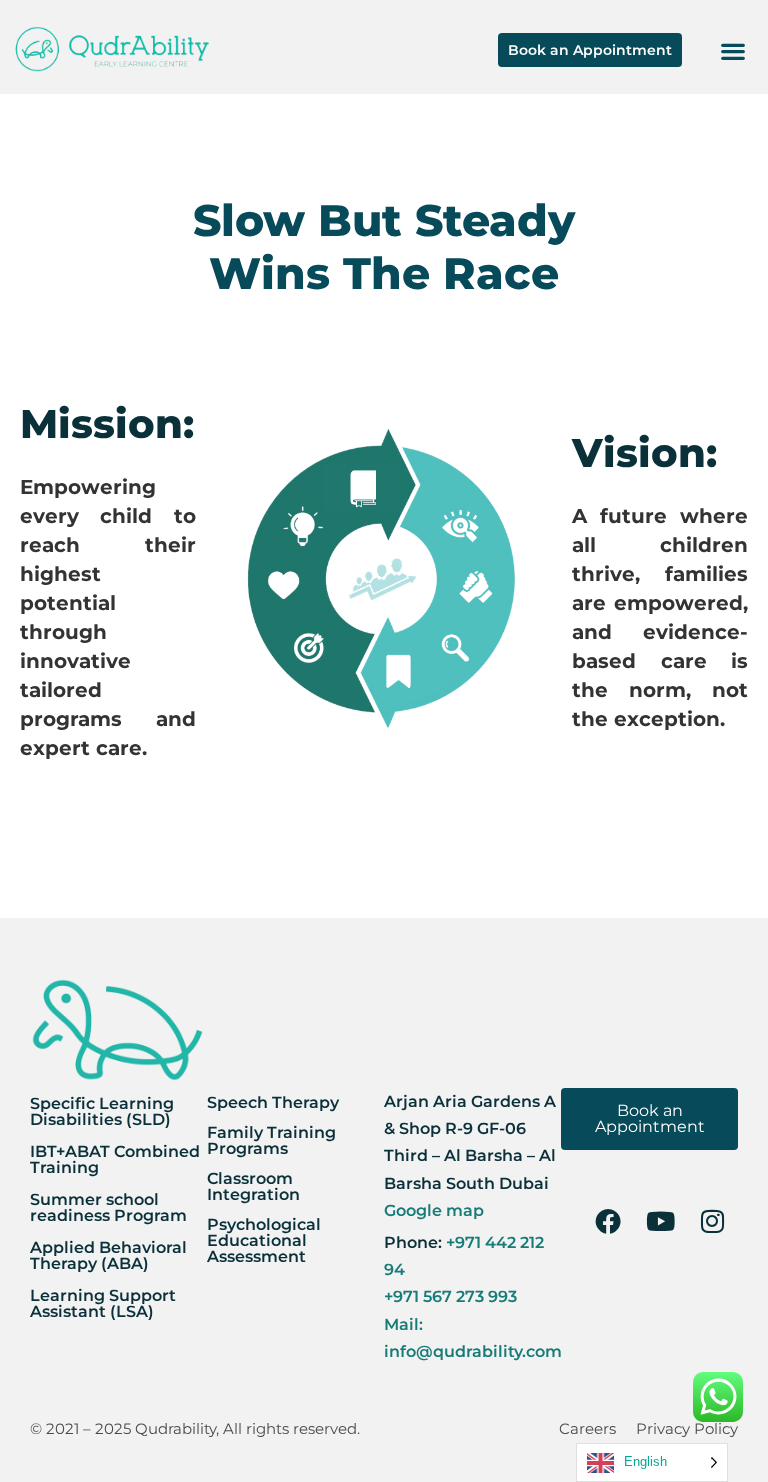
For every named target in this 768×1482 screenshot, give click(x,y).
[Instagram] (712, 1221)
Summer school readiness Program (108, 1207)
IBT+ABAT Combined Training (115, 1159)
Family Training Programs (271, 1140)
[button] (732, 50)
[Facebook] (608, 1221)
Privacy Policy (687, 1428)
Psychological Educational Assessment (264, 1240)
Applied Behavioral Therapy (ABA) (108, 1255)
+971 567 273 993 (450, 1296)
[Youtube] (660, 1221)
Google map (434, 1210)
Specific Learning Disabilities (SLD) (102, 1111)
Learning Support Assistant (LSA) (103, 1303)
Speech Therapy (273, 1102)
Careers (587, 1428)
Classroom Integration (253, 1186)
